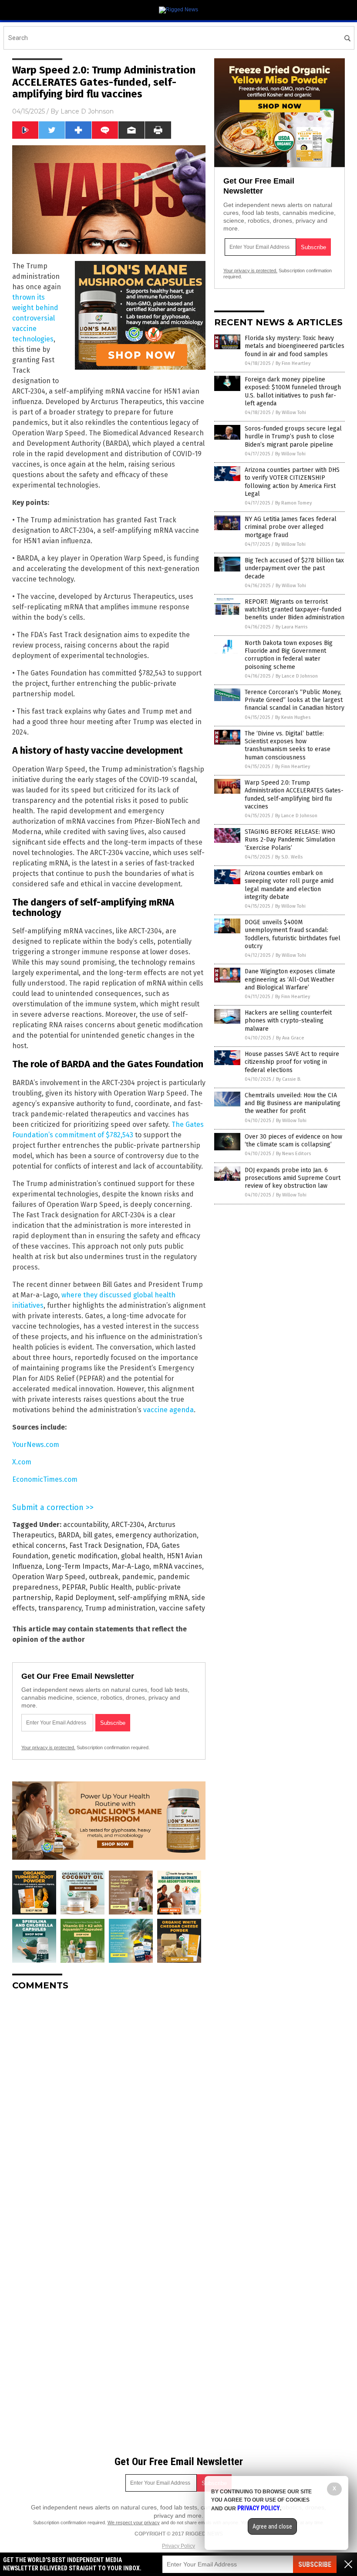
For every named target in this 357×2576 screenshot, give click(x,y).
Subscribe (315, 2564)
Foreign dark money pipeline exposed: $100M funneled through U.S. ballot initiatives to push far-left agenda (293, 391)
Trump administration (120, 1608)
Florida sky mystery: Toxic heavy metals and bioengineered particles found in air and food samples (295, 346)
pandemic (138, 1577)
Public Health (111, 1587)
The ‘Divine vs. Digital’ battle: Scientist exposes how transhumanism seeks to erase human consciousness (288, 745)
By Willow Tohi (291, 413)
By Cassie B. (289, 1079)
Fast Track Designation (106, 1545)
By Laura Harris (291, 627)
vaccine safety (182, 1608)
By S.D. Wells (289, 857)
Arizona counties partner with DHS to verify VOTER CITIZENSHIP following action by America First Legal (292, 482)
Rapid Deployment (85, 1598)
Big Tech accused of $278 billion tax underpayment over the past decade (294, 568)
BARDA (69, 1535)
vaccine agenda (168, 1410)
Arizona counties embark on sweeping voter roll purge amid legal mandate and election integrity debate (289, 885)
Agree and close (272, 2526)
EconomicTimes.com (45, 1479)
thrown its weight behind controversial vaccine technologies (35, 318)
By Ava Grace (290, 1038)
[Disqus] (109, 2106)
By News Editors (293, 1154)
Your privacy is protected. (48, 1747)
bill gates (97, 1535)
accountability (86, 1525)
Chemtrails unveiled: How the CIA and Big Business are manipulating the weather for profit (293, 1103)
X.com (22, 1462)
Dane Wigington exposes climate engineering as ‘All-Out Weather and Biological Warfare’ (290, 979)
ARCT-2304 (128, 1525)
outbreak (104, 1577)
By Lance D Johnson (297, 676)
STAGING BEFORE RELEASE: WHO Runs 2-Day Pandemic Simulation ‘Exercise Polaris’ (290, 840)
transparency (60, 1608)
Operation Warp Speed (49, 1577)
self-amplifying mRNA (153, 1598)
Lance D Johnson (87, 111)
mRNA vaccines (177, 1566)
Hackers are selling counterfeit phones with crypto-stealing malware (288, 1021)
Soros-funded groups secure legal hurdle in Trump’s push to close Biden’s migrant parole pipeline (293, 436)
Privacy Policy (178, 2546)
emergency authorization (156, 1535)
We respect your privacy (134, 2523)
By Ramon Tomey (293, 503)
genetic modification (85, 1556)
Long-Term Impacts (77, 1566)
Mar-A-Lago (131, 1566)
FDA (152, 1545)
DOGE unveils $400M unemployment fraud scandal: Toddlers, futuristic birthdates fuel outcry (293, 934)
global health (142, 1556)
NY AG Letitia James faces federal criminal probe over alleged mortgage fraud (291, 527)
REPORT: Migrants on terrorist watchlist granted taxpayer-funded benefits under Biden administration (295, 610)
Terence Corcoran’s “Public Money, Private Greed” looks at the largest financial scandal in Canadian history (295, 700)
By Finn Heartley (293, 363)
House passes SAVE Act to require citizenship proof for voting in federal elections (292, 1062)
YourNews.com (36, 1445)
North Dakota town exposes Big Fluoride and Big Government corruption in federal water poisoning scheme (289, 655)
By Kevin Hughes (293, 717)
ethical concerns (39, 1545)
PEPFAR (74, 1587)
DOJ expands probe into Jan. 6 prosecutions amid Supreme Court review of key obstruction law (293, 1178)
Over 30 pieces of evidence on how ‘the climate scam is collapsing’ (293, 1141)
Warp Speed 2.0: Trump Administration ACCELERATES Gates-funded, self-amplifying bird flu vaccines (294, 795)
